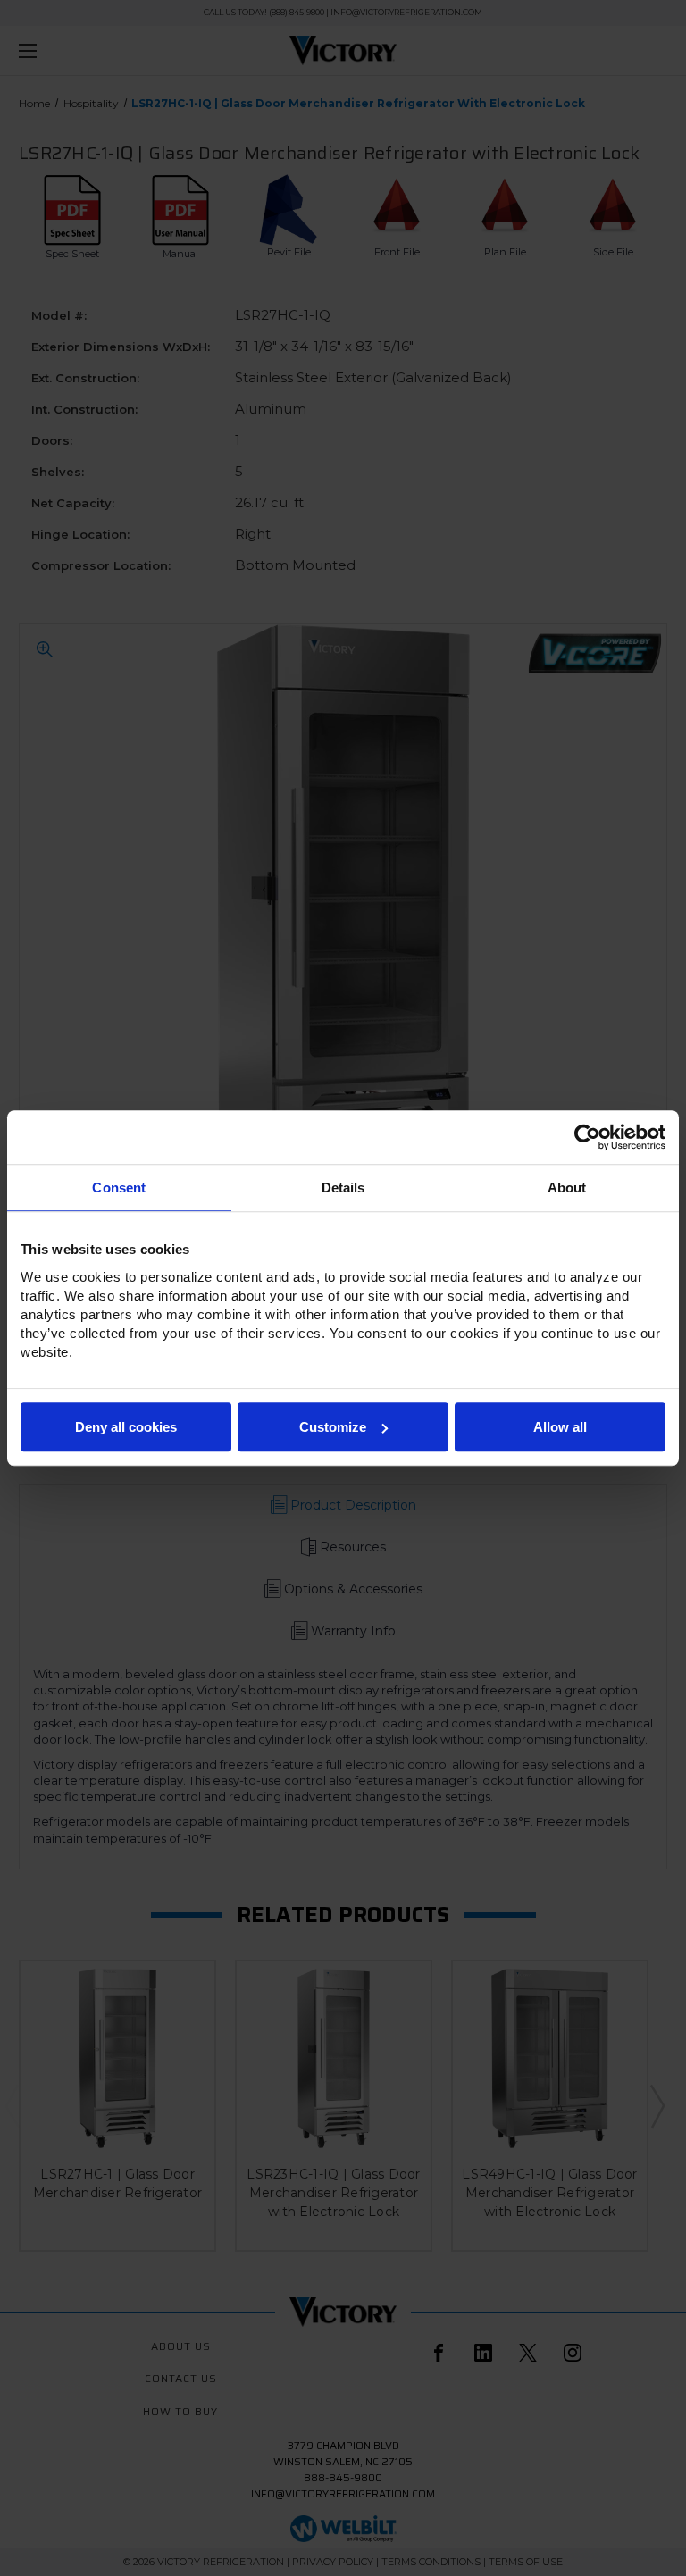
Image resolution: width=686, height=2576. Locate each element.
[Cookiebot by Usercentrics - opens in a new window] (587, 1137)
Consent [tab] (119, 1188)
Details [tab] (343, 1188)
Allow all (560, 1427)
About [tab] (567, 1188)
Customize (333, 1427)
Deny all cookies (126, 1427)
